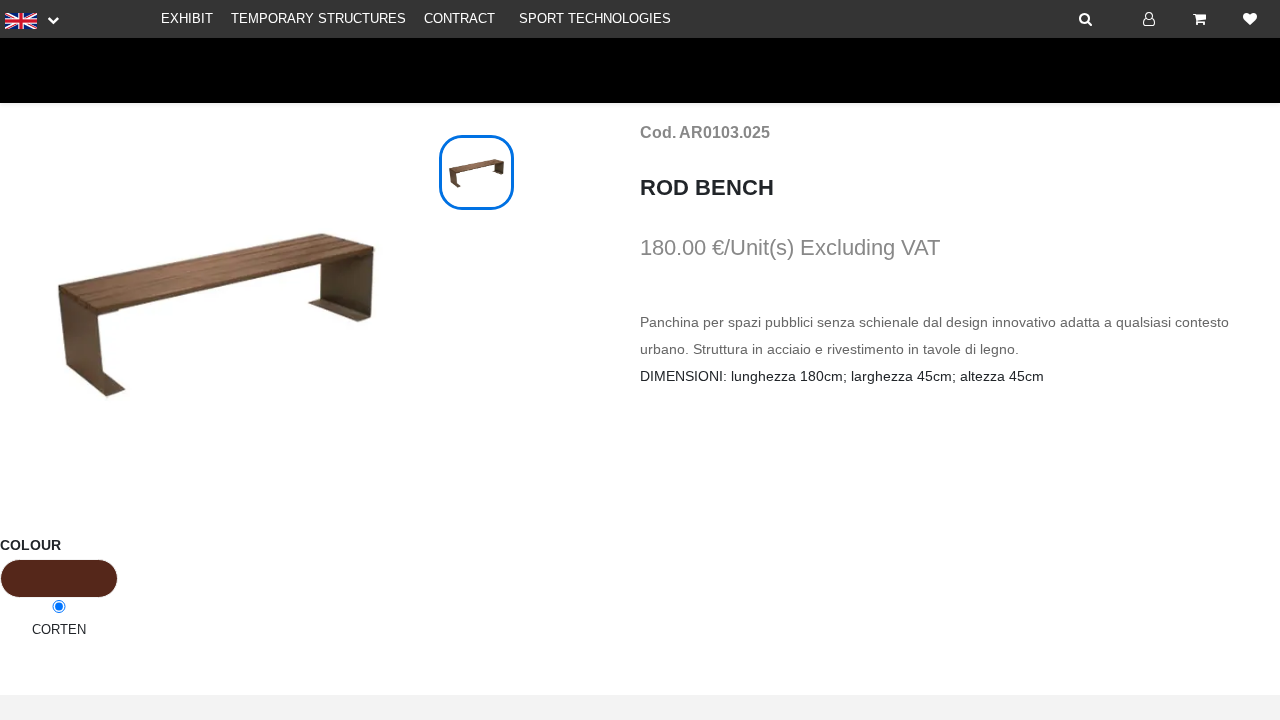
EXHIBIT (187, 18)
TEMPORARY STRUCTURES (318, 18)
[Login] (1149, 19)
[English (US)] (32, 20)
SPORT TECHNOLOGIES (595, 18)
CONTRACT (459, 18)
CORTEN (59, 629)
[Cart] (1199, 19)
